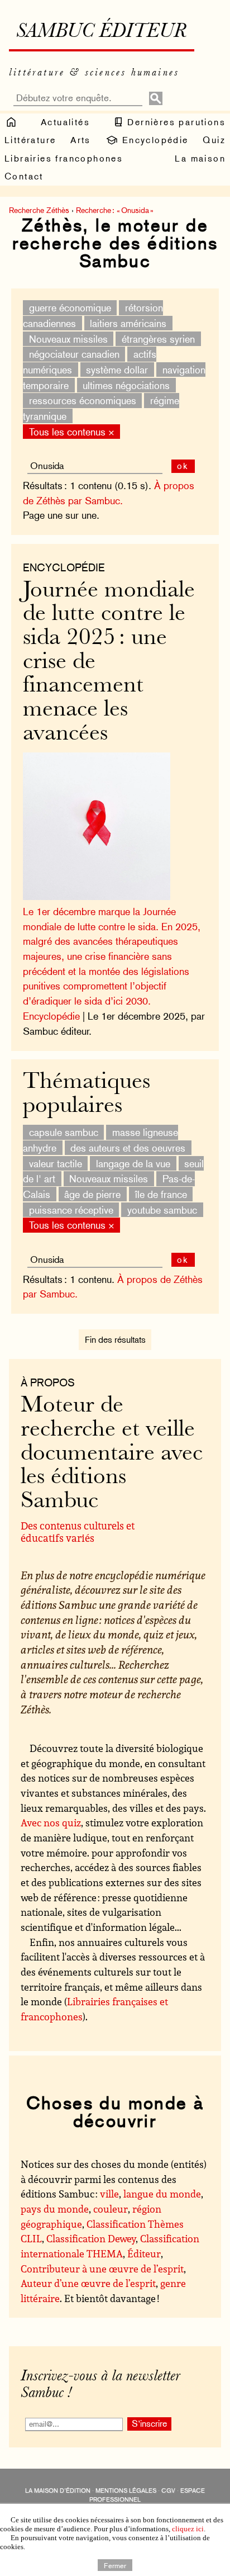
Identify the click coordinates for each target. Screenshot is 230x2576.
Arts (81, 140)
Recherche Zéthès (39, 210)
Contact (24, 176)
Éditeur (144, 2253)
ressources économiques (83, 401)
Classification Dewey (91, 2238)
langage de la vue (133, 1163)
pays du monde (55, 2209)
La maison (200, 158)
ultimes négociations (126, 385)
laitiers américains (128, 323)
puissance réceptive (71, 1209)
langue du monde (162, 2194)
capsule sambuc (64, 1132)
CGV (168, 2491)
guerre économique (70, 308)
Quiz (214, 140)
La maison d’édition (58, 2491)
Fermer (115, 2565)
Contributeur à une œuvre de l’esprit (102, 2269)
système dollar (117, 370)
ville (109, 2194)
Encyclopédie (153, 140)
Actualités (65, 122)
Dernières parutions (175, 122)
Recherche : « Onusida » (115, 210)
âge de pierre (92, 1194)
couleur (111, 2209)
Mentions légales (126, 2491)
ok (183, 466)
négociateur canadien (74, 354)
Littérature (30, 140)
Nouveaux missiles (68, 338)
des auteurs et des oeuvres (128, 1148)
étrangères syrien (158, 338)
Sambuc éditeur (101, 32)
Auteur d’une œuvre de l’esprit (88, 2283)
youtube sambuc (162, 1209)
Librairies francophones (64, 158)
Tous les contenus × (72, 431)
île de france (161, 1194)
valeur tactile (56, 1163)
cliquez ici (188, 2529)
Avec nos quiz (51, 1822)
